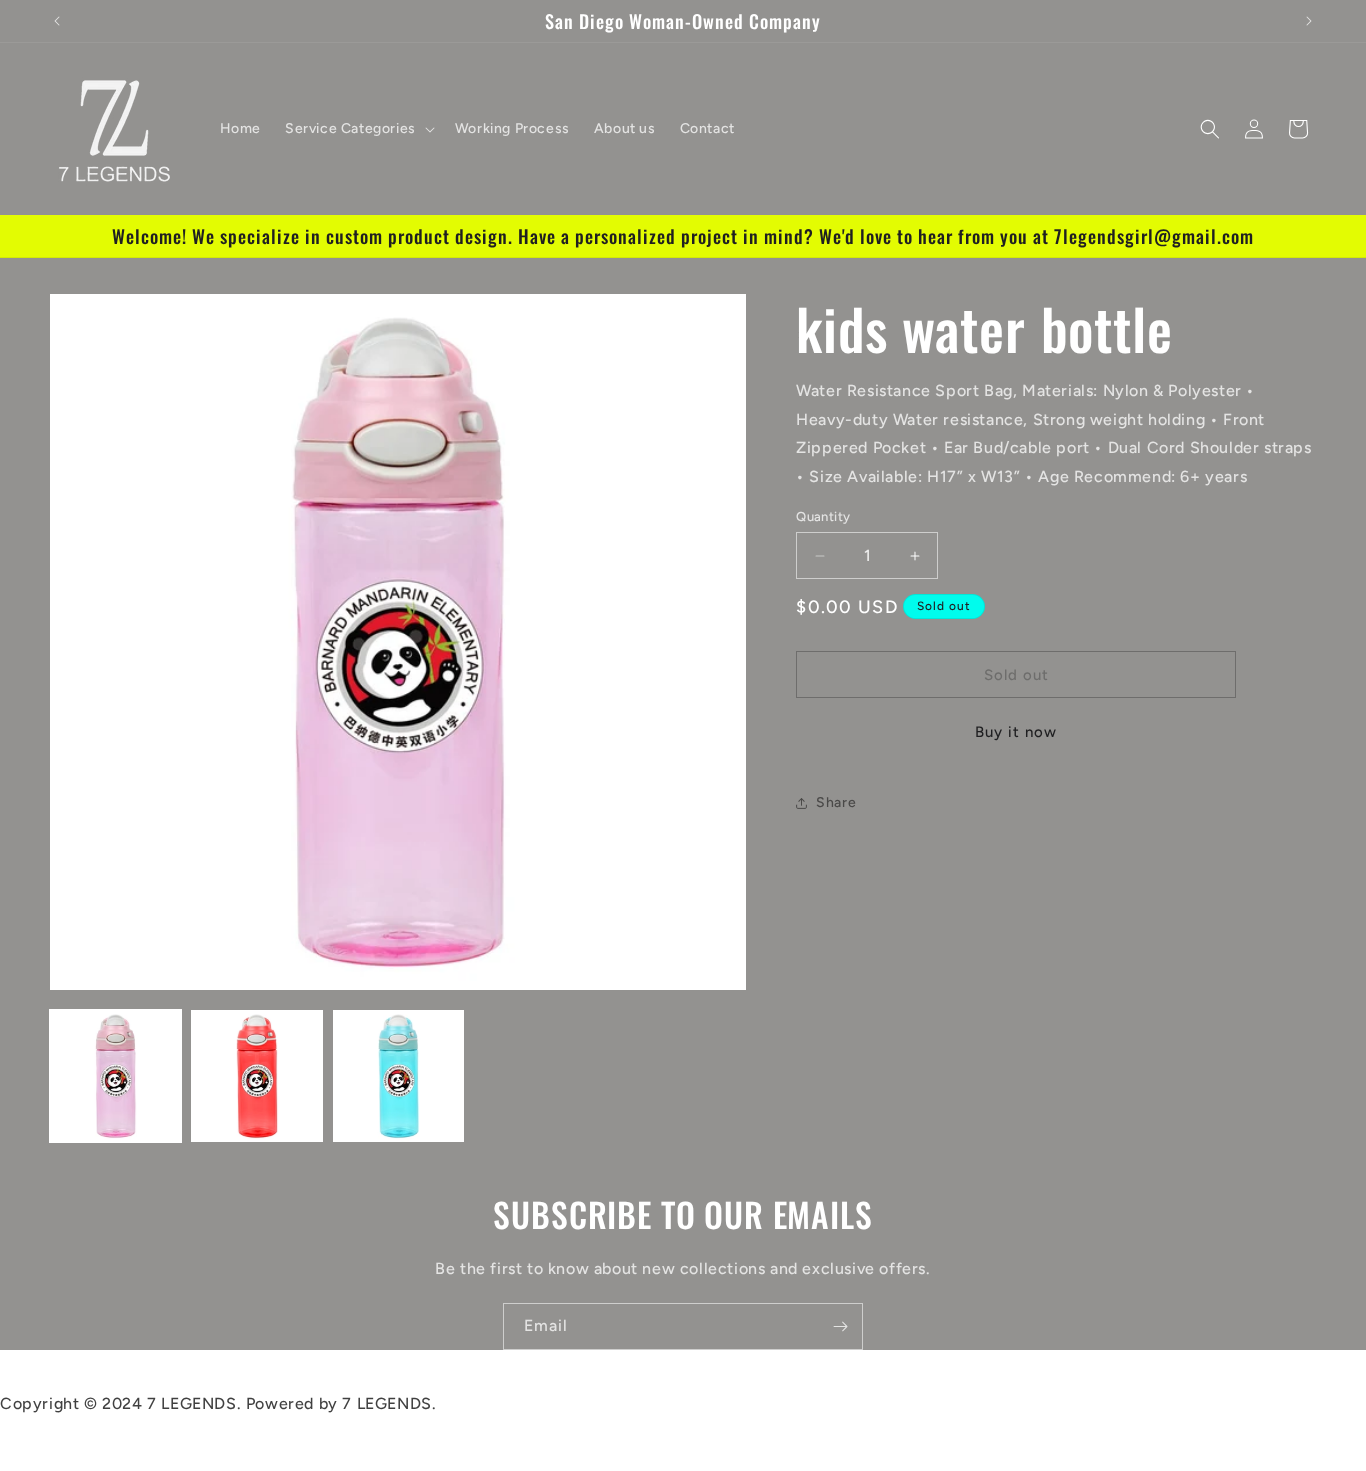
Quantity (823, 516)
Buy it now (1016, 733)
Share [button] (836, 802)
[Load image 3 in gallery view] (398, 1075)
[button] (358, 129)
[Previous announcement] (57, 21)
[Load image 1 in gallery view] (115, 1075)
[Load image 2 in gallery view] (256, 1075)
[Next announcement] (1309, 21)
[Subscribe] (840, 1326)
